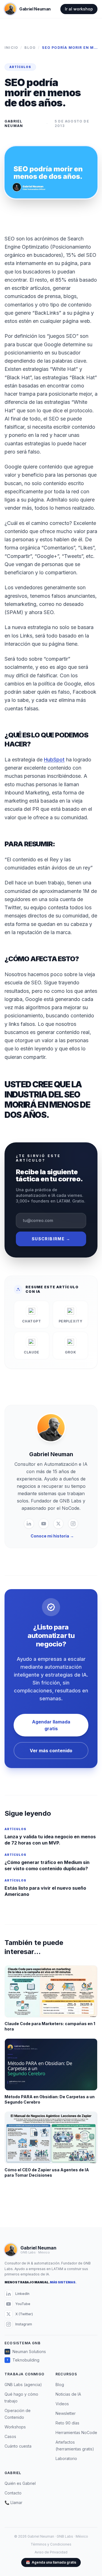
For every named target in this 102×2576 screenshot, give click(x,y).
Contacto (13, 2493)
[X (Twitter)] (58, 1524)
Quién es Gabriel (20, 2483)
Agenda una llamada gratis (51, 2562)
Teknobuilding (23, 2360)
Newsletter (66, 2413)
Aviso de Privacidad (51, 2552)
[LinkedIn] (29, 1524)
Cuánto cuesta (18, 2446)
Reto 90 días (67, 2423)
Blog (30, 48)
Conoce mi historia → (52, 1536)
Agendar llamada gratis (51, 1725)
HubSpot (54, 760)
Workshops (15, 2427)
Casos (10, 2436)
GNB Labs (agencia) (23, 2385)
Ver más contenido (51, 1751)
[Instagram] (73, 1524)
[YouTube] (44, 1524)
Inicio (11, 48)
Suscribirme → (51, 1239)
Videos (62, 2404)
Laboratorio (66, 2458)
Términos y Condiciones (51, 2544)
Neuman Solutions (26, 2352)
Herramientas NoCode (76, 2432)
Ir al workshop (79, 9)
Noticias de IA (68, 2394)
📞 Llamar (13, 2502)
